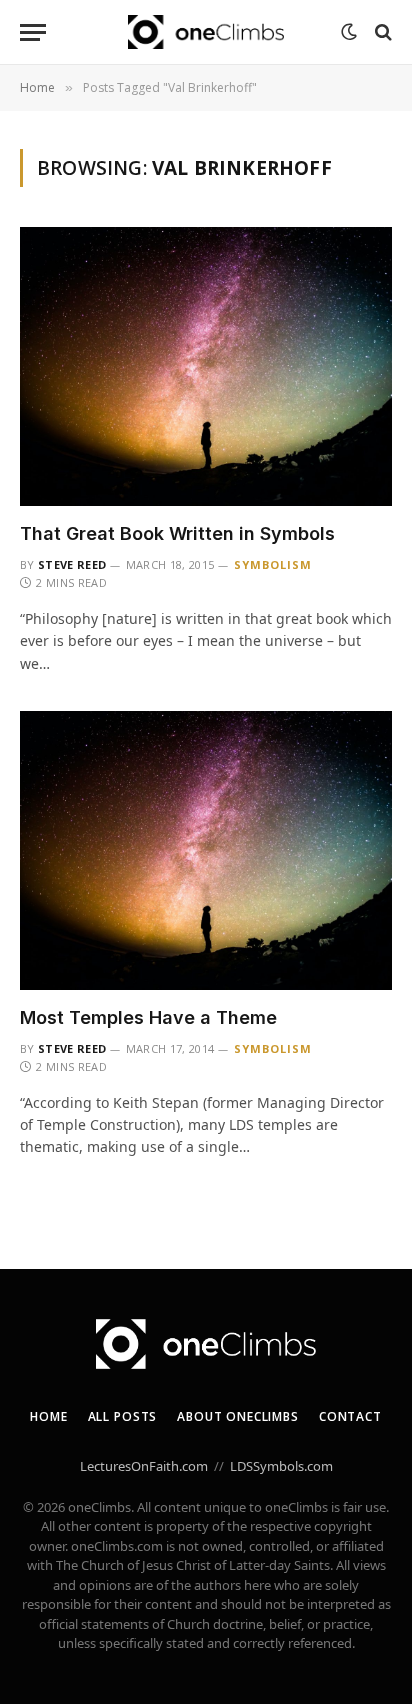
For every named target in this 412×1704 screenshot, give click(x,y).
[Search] (381, 32)
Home (48, 1416)
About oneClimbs (238, 1416)
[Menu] (33, 32)
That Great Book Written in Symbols (177, 533)
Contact (350, 1416)
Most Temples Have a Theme (148, 1017)
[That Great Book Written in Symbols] (206, 366)
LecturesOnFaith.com (144, 1466)
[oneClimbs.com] (205, 32)
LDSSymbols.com (281, 1466)
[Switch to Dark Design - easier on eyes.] (349, 32)
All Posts (123, 1416)
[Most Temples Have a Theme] (206, 850)
